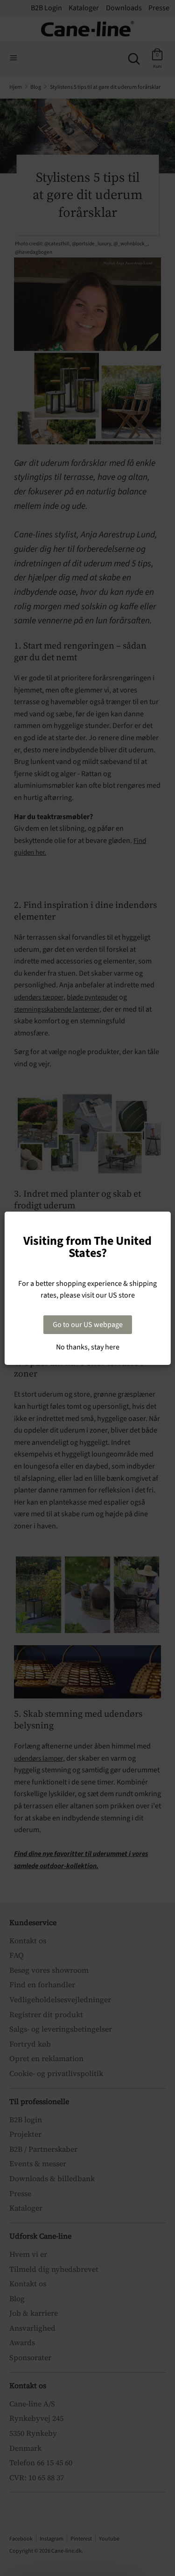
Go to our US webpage (88, 1325)
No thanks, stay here (88, 1347)
